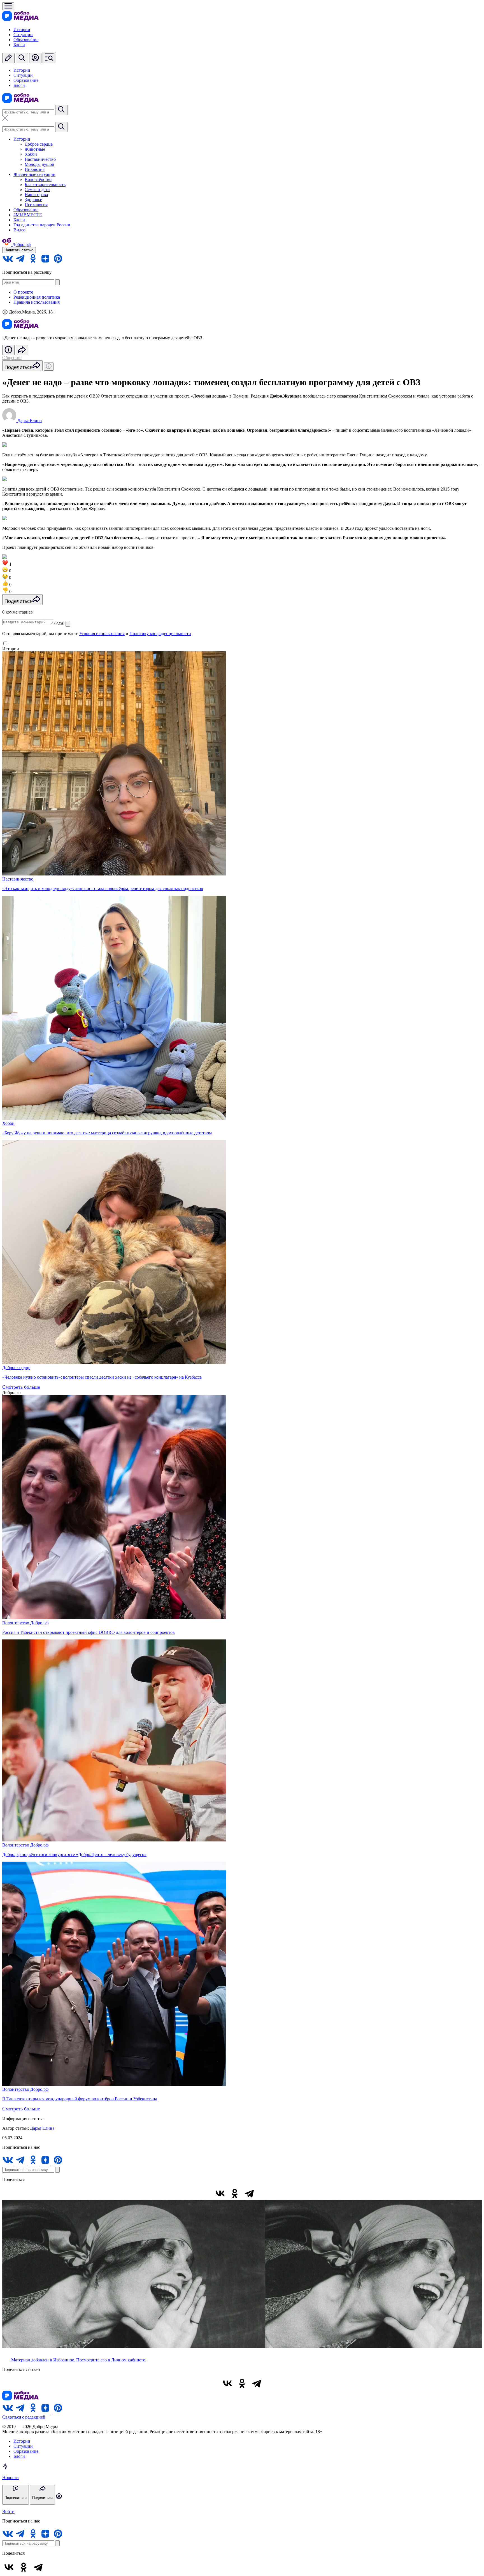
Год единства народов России (42, 225)
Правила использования (37, 302)
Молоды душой (39, 164)
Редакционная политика (37, 297)
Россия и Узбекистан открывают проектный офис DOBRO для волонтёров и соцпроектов (89, 1632)
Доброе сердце (39, 144)
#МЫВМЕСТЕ (28, 215)
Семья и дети (37, 190)
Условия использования (102, 634)
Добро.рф (39, 1623)
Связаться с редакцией (24, 2417)
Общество (12, 358)
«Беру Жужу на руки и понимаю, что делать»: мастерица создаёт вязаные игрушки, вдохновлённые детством (107, 1133)
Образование (26, 40)
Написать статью (19, 250)
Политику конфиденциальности (160, 634)
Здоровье (33, 200)
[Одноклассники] (235, 2193)
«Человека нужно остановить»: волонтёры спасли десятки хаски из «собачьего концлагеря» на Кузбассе (102, 1377)
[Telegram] (249, 2193)
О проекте (23, 292)
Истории (22, 30)
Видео (19, 230)
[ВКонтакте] (220, 2193)
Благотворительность (45, 184)
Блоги (19, 45)
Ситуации (23, 35)
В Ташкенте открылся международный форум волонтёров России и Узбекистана (80, 2099)
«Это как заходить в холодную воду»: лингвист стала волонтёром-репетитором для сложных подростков (103, 889)
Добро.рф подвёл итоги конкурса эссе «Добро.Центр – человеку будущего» (74, 1854)
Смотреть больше (21, 1387)
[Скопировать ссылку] (264, 2193)
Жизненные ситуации (34, 174)
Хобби (31, 154)
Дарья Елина (42, 2128)
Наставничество (40, 159)
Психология (36, 205)
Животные (35, 149)
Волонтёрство (38, 179)
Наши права (36, 195)
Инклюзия (35, 169)
